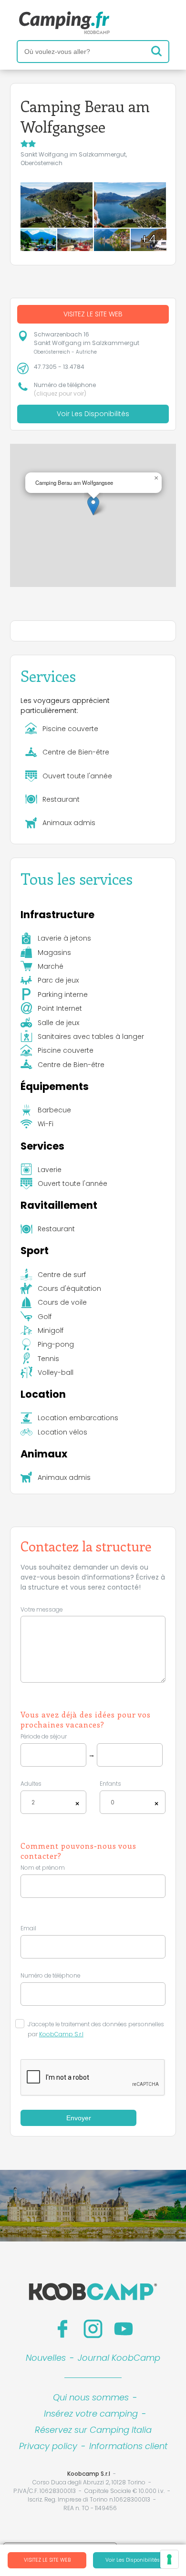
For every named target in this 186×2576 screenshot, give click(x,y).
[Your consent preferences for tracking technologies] (169, 2559)
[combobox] (53, 1802)
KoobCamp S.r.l (61, 2034)
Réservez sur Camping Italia (93, 2430)
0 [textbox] (113, 1802)
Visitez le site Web (47, 2560)
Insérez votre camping (91, 2414)
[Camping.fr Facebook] (62, 2329)
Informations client (128, 2446)
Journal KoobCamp (119, 2358)
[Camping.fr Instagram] (93, 2329)
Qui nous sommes (91, 2397)
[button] (93, 506)
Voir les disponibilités (133, 2560)
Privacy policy (48, 2446)
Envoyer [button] (79, 2118)
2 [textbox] (33, 1802)
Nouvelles (46, 2358)
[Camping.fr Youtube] (124, 2329)
